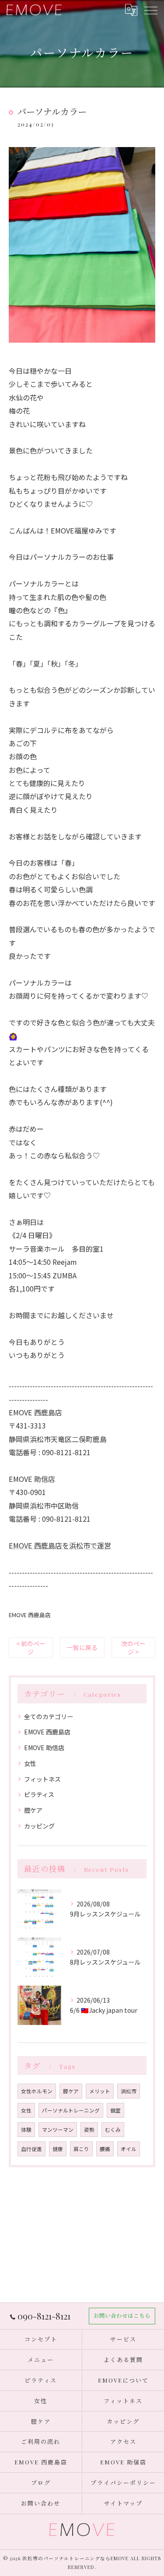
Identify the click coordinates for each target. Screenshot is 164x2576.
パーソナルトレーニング (71, 2110)
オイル (129, 2149)
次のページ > (133, 1648)
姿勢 (89, 2130)
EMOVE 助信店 (44, 1748)
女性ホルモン (37, 2091)
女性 (30, 1763)
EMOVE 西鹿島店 (30, 1615)
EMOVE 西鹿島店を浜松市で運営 (60, 1545)
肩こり (81, 2149)
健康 (58, 2149)
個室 (115, 2110)
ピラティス (39, 1794)
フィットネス (42, 1779)
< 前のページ (31, 1648)
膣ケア (33, 1810)
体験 (26, 2130)
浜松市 (129, 2091)
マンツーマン (58, 2130)
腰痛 (105, 2149)
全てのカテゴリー (49, 1716)
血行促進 (31, 2149)
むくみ (113, 2130)
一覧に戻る (82, 1647)
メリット (100, 2091)
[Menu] (150, 10)
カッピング (39, 1826)
